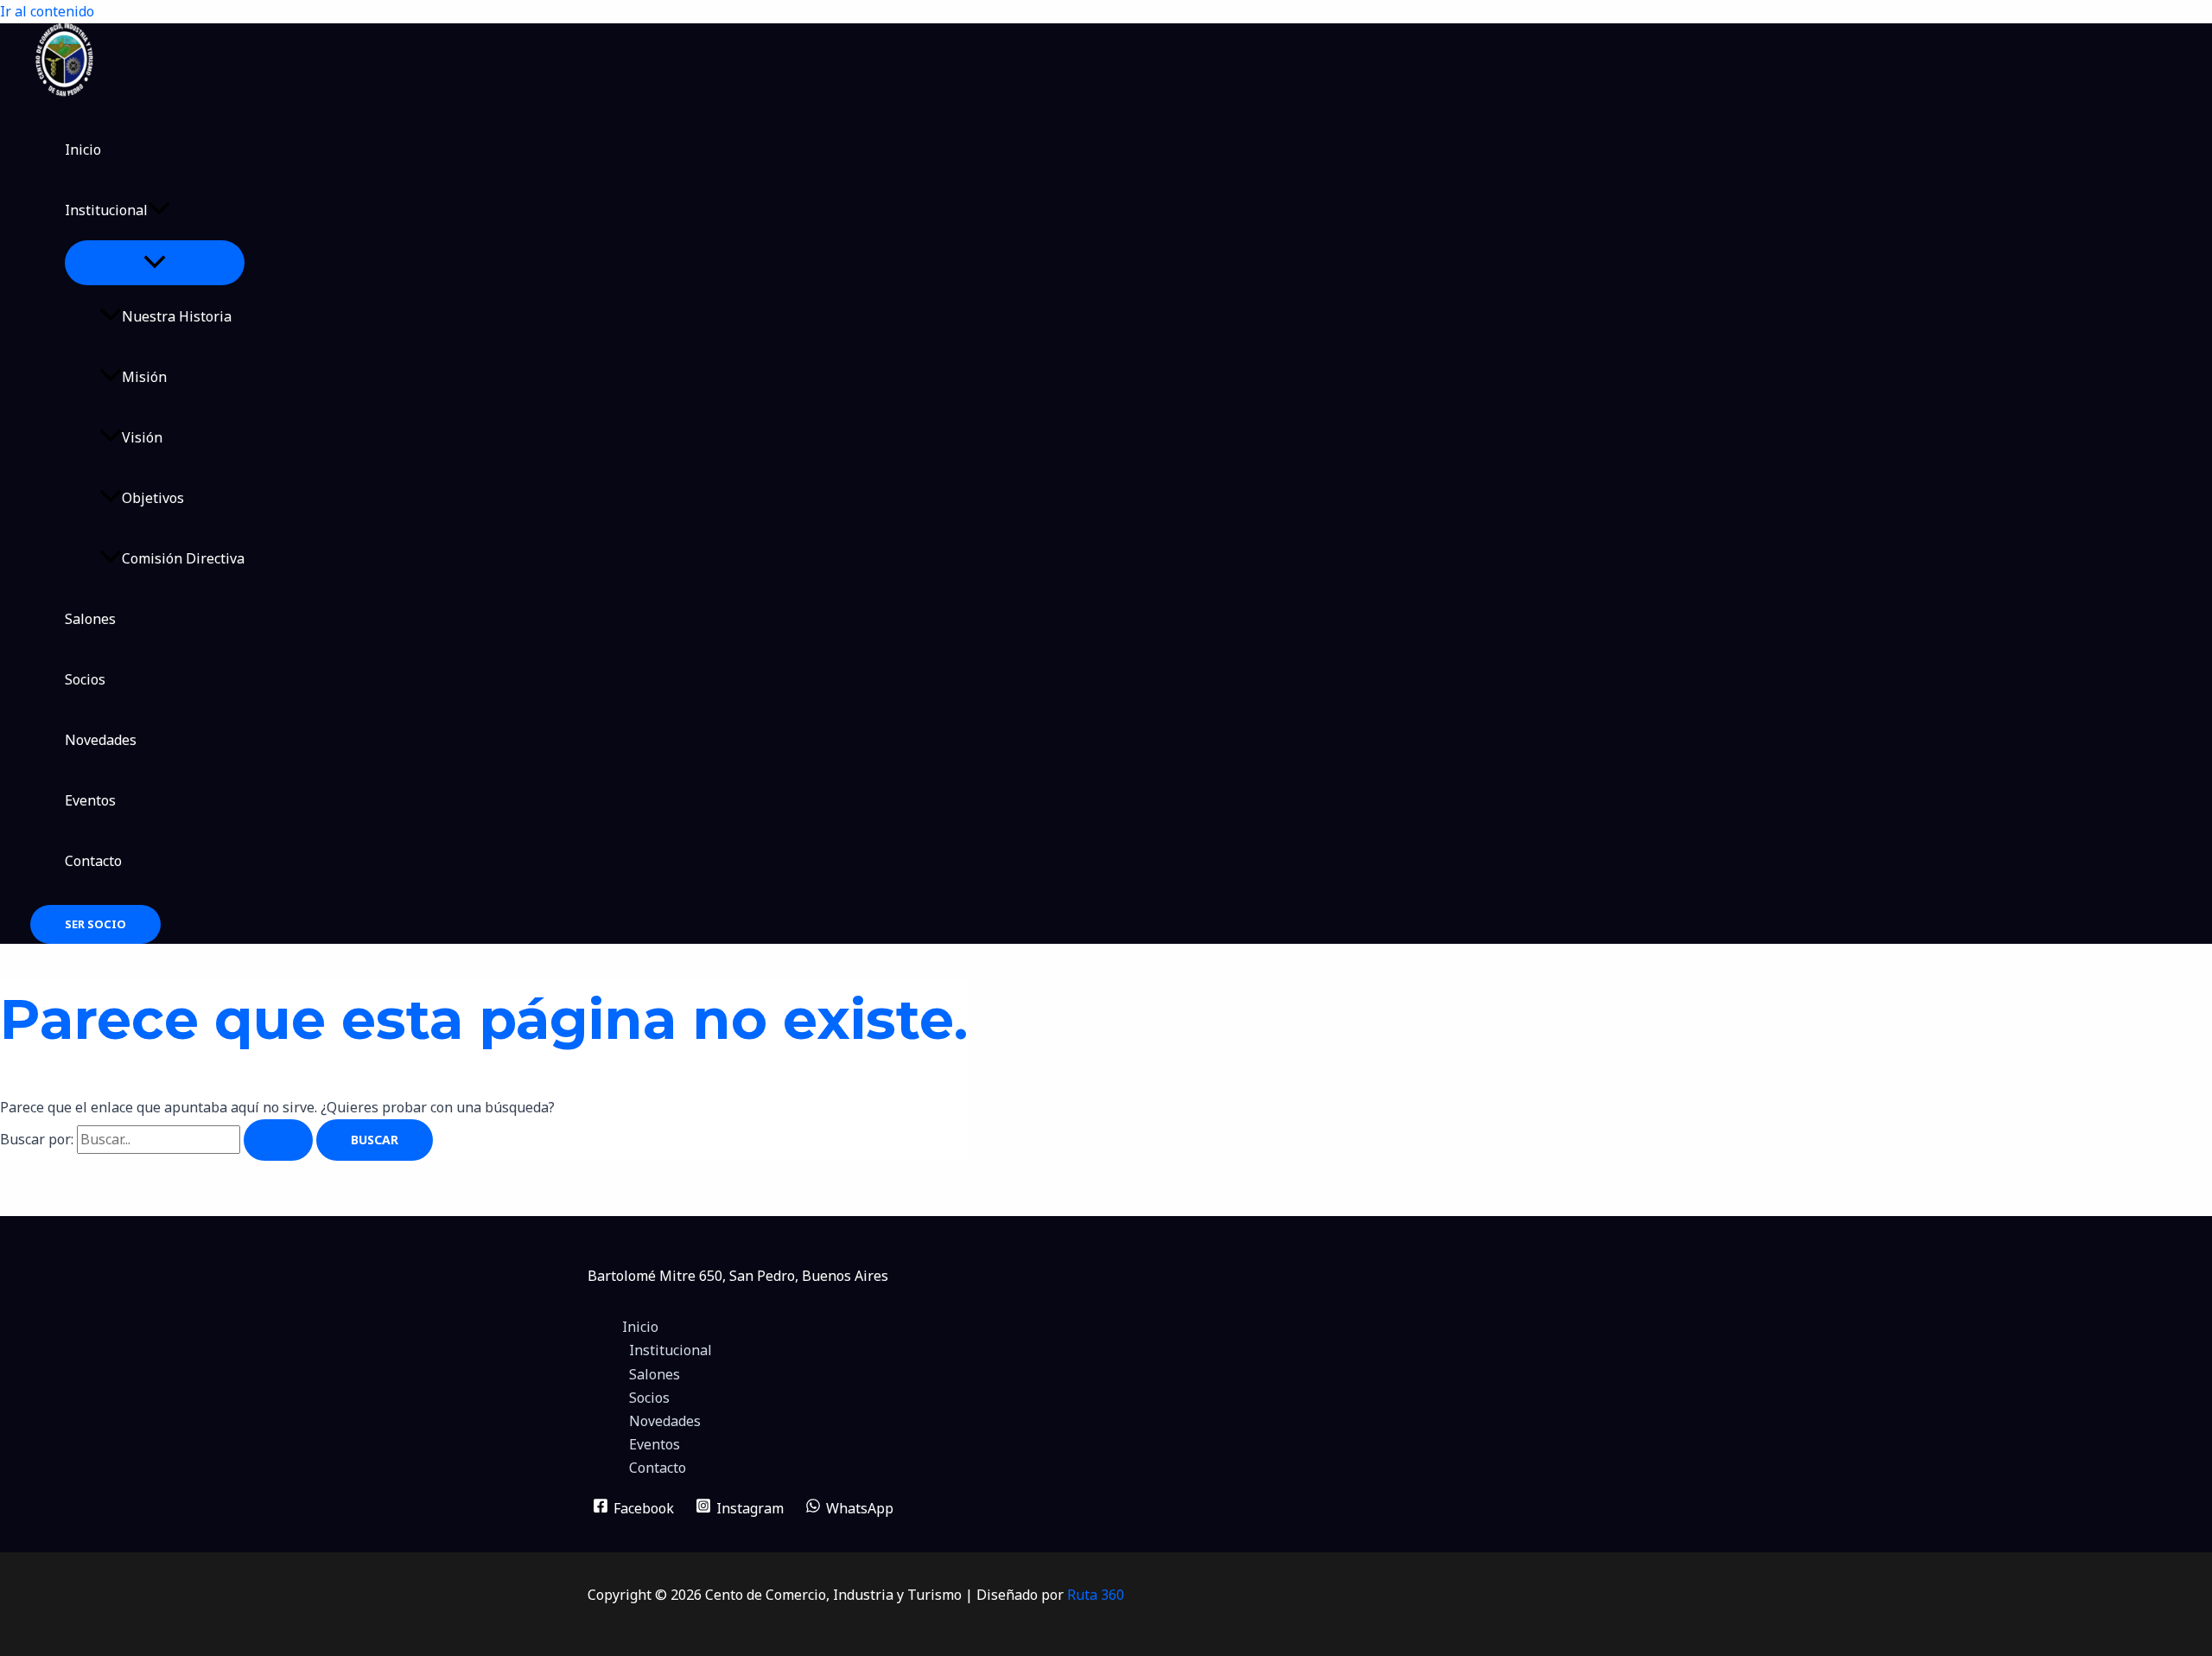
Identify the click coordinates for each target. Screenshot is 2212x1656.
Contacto (93, 861)
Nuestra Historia (177, 316)
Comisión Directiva (183, 558)
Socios (85, 679)
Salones (90, 619)
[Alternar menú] (155, 263)
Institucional (106, 210)
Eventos (90, 800)
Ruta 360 (1096, 1595)
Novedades (101, 740)
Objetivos (153, 498)
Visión (142, 437)
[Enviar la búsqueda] (278, 1140)
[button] (159, 210)
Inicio (83, 150)
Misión (144, 377)
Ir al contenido (47, 11)
